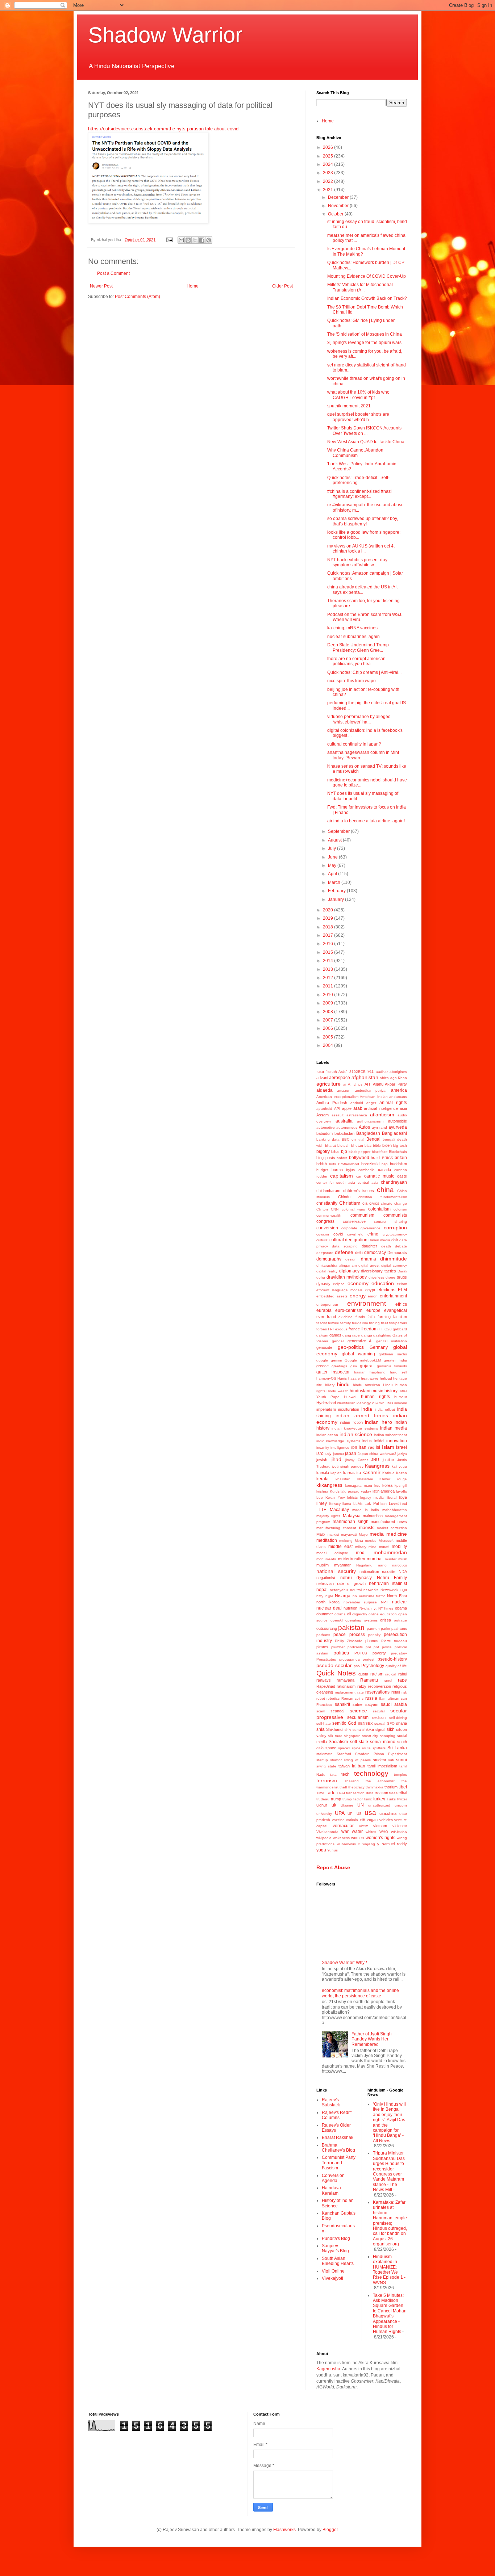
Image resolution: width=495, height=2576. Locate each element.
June (333, 857)
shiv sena (353, 1730)
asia (403, 1108)
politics (341, 1653)
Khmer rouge (393, 1479)
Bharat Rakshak (338, 2137)
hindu (343, 1384)
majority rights (328, 1516)
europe (373, 1310)
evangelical (396, 1310)
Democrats (397, 1253)
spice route (361, 1748)
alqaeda (325, 1090)
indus (367, 1441)
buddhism (398, 1164)
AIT (368, 1084)
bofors (342, 1158)
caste (402, 1176)
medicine (397, 1534)
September (339, 831)
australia (344, 1121)
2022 (328, 181)
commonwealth (329, 1215)
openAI (337, 1620)
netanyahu (339, 1590)
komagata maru (359, 1486)
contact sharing (390, 1222)
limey (322, 1503)
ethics (401, 1304)
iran (363, 1447)
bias (368, 1146)
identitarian (346, 1403)
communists (395, 1215)
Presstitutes (326, 1659)
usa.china (388, 1813)
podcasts (355, 1647)
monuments (326, 1559)
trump (336, 1799)
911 (371, 1071)
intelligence (340, 1448)
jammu (338, 1454)
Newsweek (389, 1590)
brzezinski (370, 1164)
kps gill (401, 1486)
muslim (323, 1565)
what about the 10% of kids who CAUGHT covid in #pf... (358, 395)
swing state (326, 1766)
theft (343, 1787)
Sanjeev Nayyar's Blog (335, 2248)
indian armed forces (362, 1415)
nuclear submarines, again (353, 637)
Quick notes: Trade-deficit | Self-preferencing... (358, 480)
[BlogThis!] (188, 240)
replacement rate (349, 1692)
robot (321, 1698)
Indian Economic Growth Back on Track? (367, 298)
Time (320, 1793)
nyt (374, 1608)
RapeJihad (326, 1686)
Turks (391, 1799)
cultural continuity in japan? (354, 744)
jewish (322, 1460)
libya (403, 1497)
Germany (379, 1347)
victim (364, 1826)
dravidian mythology (347, 1277)
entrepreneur (327, 1304)
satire (357, 1704)
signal (380, 1730)
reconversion (379, 1686)
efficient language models (339, 1290)
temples (400, 1774)
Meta (359, 1541)
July (332, 848)
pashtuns (399, 1629)
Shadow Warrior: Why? (344, 1963)
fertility (346, 1323)
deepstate (325, 1253)
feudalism (360, 1323)
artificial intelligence (381, 1108)
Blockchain (398, 1152)
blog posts (326, 1158)
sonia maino (382, 1742)
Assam (323, 1115)
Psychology (373, 1666)
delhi (359, 1253)
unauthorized (379, 1805)
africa (384, 1078)
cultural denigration (348, 1240)
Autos (364, 1127)
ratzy (362, 1686)
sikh (391, 1729)
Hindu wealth (337, 1391)
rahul (403, 1674)
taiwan (344, 1766)
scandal (337, 1711)
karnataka (352, 1473)
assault (338, 1115)
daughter (369, 1246)
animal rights (393, 1103)
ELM (402, 1290)
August (335, 840)
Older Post (282, 286)
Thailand (352, 1781)
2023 (328, 173)
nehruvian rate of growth (341, 1583)
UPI (351, 1814)
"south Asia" (337, 1072)
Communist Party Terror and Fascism (339, 2163)
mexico (371, 1541)
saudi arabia (394, 1704)
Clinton (322, 1209)
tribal (403, 1793)
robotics (333, 1698)
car (359, 1176)
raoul (388, 1680)
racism (377, 1674)
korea (387, 1485)
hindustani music (366, 1391)
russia (371, 1698)
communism (362, 1215)
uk (334, 1805)
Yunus (332, 1850)
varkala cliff (356, 1820)
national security (336, 1571)
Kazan (402, 1473)
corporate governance (361, 1228)
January (336, 899)
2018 (328, 927)
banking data (328, 1139)
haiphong (378, 1372)
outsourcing (327, 1628)
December (339, 197)
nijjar (329, 1596)
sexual (380, 1723)
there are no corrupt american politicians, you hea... (356, 661)
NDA (403, 1572)
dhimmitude (394, 1259)
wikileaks (399, 1832)
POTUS (361, 1653)
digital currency (394, 1265)
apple (347, 1108)
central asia (368, 1182)
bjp (344, 1151)
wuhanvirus (346, 1844)
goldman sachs (393, 1354)
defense (344, 1252)
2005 (328, 1037)
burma (337, 1170)
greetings (339, 1366)
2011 (328, 986)
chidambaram (328, 1191)
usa (370, 1813)
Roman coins (352, 1698)
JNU (375, 1460)
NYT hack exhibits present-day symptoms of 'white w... (357, 562)
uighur (322, 1805)
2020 (328, 910)
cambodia (367, 1170)
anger (371, 1103)
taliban (359, 1766)
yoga (321, 1850)
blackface (380, 1152)
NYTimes (386, 1608)
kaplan (336, 1473)
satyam (372, 1704)
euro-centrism (349, 1310)
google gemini (329, 1360)
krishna (322, 1491)
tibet (403, 1787)
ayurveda (398, 1127)
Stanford (344, 1754)
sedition (379, 1717)
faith (371, 1317)
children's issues (359, 1191)
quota (363, 1674)
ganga (367, 1335)
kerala (323, 1479)
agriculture (328, 1084)
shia (321, 1729)
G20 (388, 1329)
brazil (375, 1158)
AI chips (355, 1084)
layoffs (402, 1491)
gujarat (367, 1366)
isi (378, 1447)
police (387, 1647)
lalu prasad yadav (356, 1491)
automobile (398, 1121)
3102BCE (357, 1072)
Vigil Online (333, 2271)
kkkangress (329, 1485)
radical (391, 1674)
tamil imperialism (382, 1766)
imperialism (326, 1409)
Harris (342, 1378)
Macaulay (339, 1510)
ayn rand (379, 1127)
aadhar (382, 1072)
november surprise (360, 1602)
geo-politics (351, 1347)
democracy (375, 1253)
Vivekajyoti (332, 2278)
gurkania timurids (392, 1366)
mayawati (349, 1534)
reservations (377, 1692)
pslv (357, 1666)
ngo (404, 1590)
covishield (355, 1234)
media (377, 1534)
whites (371, 1832)
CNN (335, 1209)
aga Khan (399, 1078)
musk (403, 1559)
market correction (392, 1528)
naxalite (389, 1572)
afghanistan (365, 1077)
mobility (399, 1547)
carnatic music (379, 1176)
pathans (323, 1635)
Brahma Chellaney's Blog (338, 2148)
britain (401, 1158)
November (339, 206)
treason (381, 1793)
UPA (340, 1813)
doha (321, 1277)
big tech (400, 1146)
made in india (366, 1510)
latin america (384, 1491)
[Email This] (181, 240)
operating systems (361, 1620)
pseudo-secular (334, 1665)
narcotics (400, 1565)
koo (377, 1486)
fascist (322, 1323)
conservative (354, 1221)
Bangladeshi (394, 1133)
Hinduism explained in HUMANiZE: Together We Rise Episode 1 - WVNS (389, 2270)
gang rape (351, 1335)
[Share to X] (195, 240)
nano (382, 1565)
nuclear (400, 1602)
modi (361, 1553)
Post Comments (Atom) (138, 297)
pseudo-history (392, 1659)
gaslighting (382, 1335)
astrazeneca (357, 1115)
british (322, 1164)
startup (322, 1760)
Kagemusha (328, 2369)
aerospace (340, 1078)
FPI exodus (338, 1329)
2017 (328, 935)
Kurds (335, 1491)
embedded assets (332, 1296)
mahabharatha (395, 1510)
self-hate (324, 1723)
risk (404, 1692)
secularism (358, 1717)
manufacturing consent (336, 1528)
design (351, 1259)
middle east (340, 1547)
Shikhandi (335, 1729)
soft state (359, 1742)
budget (322, 1170)
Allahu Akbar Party (390, 1084)
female (334, 1323)
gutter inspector (333, 1372)
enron (373, 1296)
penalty (374, 1635)
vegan (372, 1820)
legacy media (372, 1497)
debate (401, 1246)
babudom (325, 1133)
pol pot (372, 1647)
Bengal (373, 1139)
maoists (367, 1528)
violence (400, 1826)
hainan (360, 1372)
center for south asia (336, 1182)
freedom (369, 1329)
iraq (371, 1447)
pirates (322, 1647)
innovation (397, 1441)
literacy (335, 1504)
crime (373, 1234)
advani (322, 1078)
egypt (370, 1290)
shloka (368, 1729)
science (358, 1711)
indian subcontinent (390, 1435)
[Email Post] (169, 240)
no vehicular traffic (369, 1596)
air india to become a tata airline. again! (366, 821)
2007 (328, 1020)
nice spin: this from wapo (352, 681)
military (361, 1547)
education (383, 1283)
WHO (384, 1832)
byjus (350, 1170)
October (336, 214)
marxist (333, 1534)
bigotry (323, 1151)
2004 (328, 1045)
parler (386, 1629)
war (345, 1832)
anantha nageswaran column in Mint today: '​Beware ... (363, 755)
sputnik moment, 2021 (349, 406)
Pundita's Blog (336, 2239)
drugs (402, 1277)
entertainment (393, 1296)
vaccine (338, 1820)
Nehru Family (392, 1578)
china (385, 1190)
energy (358, 1296)
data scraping (345, 1246)
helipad (386, 1378)
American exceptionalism (337, 1097)
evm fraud (326, 1317)
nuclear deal (329, 1608)
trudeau (323, 1799)
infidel (379, 1441)
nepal (322, 1590)
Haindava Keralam (331, 2190)
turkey (379, 1799)
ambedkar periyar (371, 1090)
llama (347, 1504)
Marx (321, 1534)
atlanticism (382, 1115)
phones (372, 1641)
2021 (328, 190)
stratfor (336, 1760)
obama (401, 1608)
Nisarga (343, 1596)
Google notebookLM (363, 1360)
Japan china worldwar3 (377, 1454)
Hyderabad (326, 1403)
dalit (395, 1240)
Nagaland (364, 1565)
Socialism (338, 1742)
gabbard (400, 1329)
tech (346, 1774)
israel (402, 1447)
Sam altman (389, 1698)
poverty (379, 1653)
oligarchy (360, 1614)
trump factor (353, 1799)
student (379, 1760)
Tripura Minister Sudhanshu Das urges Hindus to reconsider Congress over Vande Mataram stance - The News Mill (389, 2171)
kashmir (371, 1472)
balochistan (344, 1133)
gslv (354, 1366)
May (333, 865)
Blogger (330, 2530)
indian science (356, 1434)
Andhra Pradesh (332, 1103)
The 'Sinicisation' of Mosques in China (365, 334)
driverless (376, 1277)
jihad (336, 1459)
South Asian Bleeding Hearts (338, 2261)
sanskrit (342, 1704)
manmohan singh (351, 1522)
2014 (328, 961)
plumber (338, 1647)
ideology (364, 1403)
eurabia (324, 1310)
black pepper (360, 1152)
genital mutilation (392, 1341)
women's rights (380, 1838)
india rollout (385, 1409)
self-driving (398, 1718)
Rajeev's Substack (331, 2102)
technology (371, 1773)
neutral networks (364, 1590)
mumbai (375, 1559)
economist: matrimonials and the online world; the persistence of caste (360, 1993)
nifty (320, 1596)
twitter (402, 1799)
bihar (336, 1151)
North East (397, 1596)
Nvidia (365, 1608)
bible (377, 1146)
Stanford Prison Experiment (381, 1754)
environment (367, 1303)
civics (374, 1203)
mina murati (379, 1547)
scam (321, 1711)
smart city (370, 1736)
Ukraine (347, 1805)
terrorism (327, 1780)
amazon (344, 1090)
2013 (328, 969)
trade (330, 1793)
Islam (388, 1447)
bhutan (357, 1146)
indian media (394, 1428)
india (367, 1409)
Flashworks (284, 2530)
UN (361, 1805)
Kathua (388, 1473)
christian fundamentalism (383, 1197)
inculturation (349, 1409)
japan (351, 1453)
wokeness (341, 1838)
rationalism (346, 1686)
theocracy (356, 1787)
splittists (379, 1748)
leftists (352, 1497)
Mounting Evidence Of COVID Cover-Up (367, 276)
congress (325, 1221)
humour (401, 1397)
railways (324, 1680)
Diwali (402, 1271)
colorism (400, 1209)
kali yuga (399, 1466)
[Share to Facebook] (202, 240)
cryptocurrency (395, 1234)
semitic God (344, 1723)
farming (384, 1317)
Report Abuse (333, 1867)
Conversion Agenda (333, 2178)
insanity (323, 1448)
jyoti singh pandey (348, 1466)
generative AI (360, 1341)
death (386, 1246)
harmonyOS (326, 1378)
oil (349, 1614)
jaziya (402, 1454)
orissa (386, 1620)
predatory (399, 1653)
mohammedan (390, 1552)
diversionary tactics (378, 1271)
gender (338, 1341)
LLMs (358, 1504)
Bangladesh (368, 1133)
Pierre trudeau (394, 1641)
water (357, 1832)
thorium (391, 1787)
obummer (325, 1614)
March (335, 882)
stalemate (325, 1754)
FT (381, 1329)
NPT (384, 1602)
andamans (398, 1097)
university (324, 1814)
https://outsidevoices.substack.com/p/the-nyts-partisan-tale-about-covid (163, 129)
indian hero (378, 1422)
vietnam (380, 1826)
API (337, 1109)
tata (333, 1774)
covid (338, 1234)
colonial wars (353, 1209)
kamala (323, 1473)
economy (358, 1283)
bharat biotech (337, 1146)
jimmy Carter (357, 1460)
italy (328, 1453)
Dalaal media (379, 1240)
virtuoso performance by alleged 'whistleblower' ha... (359, 719)
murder (391, 1559)
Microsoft (386, 1541)
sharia (402, 1723)
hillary (330, 1385)
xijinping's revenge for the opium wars (364, 343)
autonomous (347, 1127)
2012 (328, 978)
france (354, 1329)
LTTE (321, 1510)
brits (332, 1164)
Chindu (344, 1197)
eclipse (339, 1284)
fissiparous (398, 1323)
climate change (394, 1203)
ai (345, 1084)
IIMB (389, 1403)
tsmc (368, 1799)
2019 (328, 918)
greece (323, 1366)
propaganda (350, 1659)
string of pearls (357, 1760)
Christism (350, 1203)
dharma (369, 1259)
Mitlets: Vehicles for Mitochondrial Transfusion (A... (360, 287)
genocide (324, 1347)
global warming (358, 1354)
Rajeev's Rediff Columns (337, 2115)
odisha (340, 1614)
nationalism (369, 1572)
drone (390, 1277)
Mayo (363, 1534)
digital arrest (369, 1265)
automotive (326, 1127)
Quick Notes (336, 1673)
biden (387, 1145)
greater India (395, 1360)
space (331, 1748)
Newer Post (101, 286)
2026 (328, 147)
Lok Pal (372, 1503)
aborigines (398, 1072)
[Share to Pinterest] (209, 240)
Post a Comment (113, 273)
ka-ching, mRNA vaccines (352, 628)
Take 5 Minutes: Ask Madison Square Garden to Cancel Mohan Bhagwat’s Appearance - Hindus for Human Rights (390, 2314)
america (399, 1090)
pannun (373, 1629)
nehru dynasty (356, 1578)
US (359, 1814)
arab (358, 1108)
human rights (375, 1397)
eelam (402, 1284)
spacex (344, 1748)
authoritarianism (370, 1121)
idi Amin (378, 1403)
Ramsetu (369, 1680)
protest (369, 1659)
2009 (328, 1003)
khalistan (343, 1479)
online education (383, 1614)
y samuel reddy (392, 1844)
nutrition (350, 1608)
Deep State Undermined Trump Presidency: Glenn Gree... (358, 647)
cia (365, 1203)
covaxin (323, 1234)
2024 (328, 164)
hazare (354, 1378)
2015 (328, 952)
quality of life (396, 1666)
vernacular (343, 1826)
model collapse (332, 1553)
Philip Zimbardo (349, 1641)
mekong (346, 1541)
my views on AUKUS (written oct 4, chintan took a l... (361, 549)
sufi (391, 1760)
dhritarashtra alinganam (336, 1265)
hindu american (367, 1385)
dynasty (323, 1284)
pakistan (351, 1627)
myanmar (342, 1565)
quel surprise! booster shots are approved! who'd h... (358, 417)
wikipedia (324, 1838)
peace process (349, 1635)
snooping (388, 1736)
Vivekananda (327, 1832)
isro (320, 1453)
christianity (327, 1203)
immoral (401, 1403)
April (333, 874)
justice (388, 1460)
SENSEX (365, 1723)
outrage (400, 1620)
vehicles (386, 1820)
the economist (380, 1781)
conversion (327, 1228)
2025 (328, 156)
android (357, 1103)
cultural (322, 1240)
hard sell (398, 1372)
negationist (326, 1578)
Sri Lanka (397, 1748)
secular (379, 1711)
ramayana (346, 1680)
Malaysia (352, 1516)
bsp (385, 1164)
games (335, 1335)
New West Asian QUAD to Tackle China (366, 442)
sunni (402, 1760)
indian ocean (327, 1435)
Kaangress (377, 1466)
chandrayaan (394, 1182)
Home (193, 286)
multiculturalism (352, 1559)
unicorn (401, 1805)
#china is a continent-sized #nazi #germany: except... (359, 494)
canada (384, 1170)
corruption (395, 1228)
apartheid (324, 1109)
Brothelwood (349, 1164)
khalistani (365, 1479)
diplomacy (349, 1271)
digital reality (327, 1271)
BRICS (388, 1158)
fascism (400, 1317)
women (357, 1838)
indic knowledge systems (338, 1441)
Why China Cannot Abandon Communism (355, 453)
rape (402, 1680)
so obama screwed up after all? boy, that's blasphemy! (363, 521)
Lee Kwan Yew (330, 1497)
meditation (327, 1540)
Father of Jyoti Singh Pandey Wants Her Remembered (372, 2039)
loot (384, 1504)
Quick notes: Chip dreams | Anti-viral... (364, 672)
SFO (391, 1723)
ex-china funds (352, 1317)
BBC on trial (353, 1139)
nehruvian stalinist (388, 1583)
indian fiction (351, 1422)
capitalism (342, 1176)
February (337, 891)
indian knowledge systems (355, 1428)
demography (329, 1259)
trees (393, 1793)
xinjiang (369, 1844)
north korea (328, 1602)
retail (396, 1692)
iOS (354, 1448)
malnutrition (373, 1516)
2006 (328, 1028)
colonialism (379, 1209)
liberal (392, 1497)
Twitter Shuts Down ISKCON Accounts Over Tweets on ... (364, 431)
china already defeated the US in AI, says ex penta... (362, 590)
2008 (328, 1012)
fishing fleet (378, 1323)
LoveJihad (398, 1503)
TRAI (341, 1793)
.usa (320, 1071)
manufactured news (389, 1522)
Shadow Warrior (165, 35)
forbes (322, 1329)
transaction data (360, 1793)
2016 (328, 944)
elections (386, 1290)
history (391, 1391)
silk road (335, 1736)
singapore (352, 1736)
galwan (322, 1335)
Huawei (350, 1397)
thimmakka (375, 1787)
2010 (328, 995)
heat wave (370, 1378)
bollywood (359, 1158)
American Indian (374, 1097)
